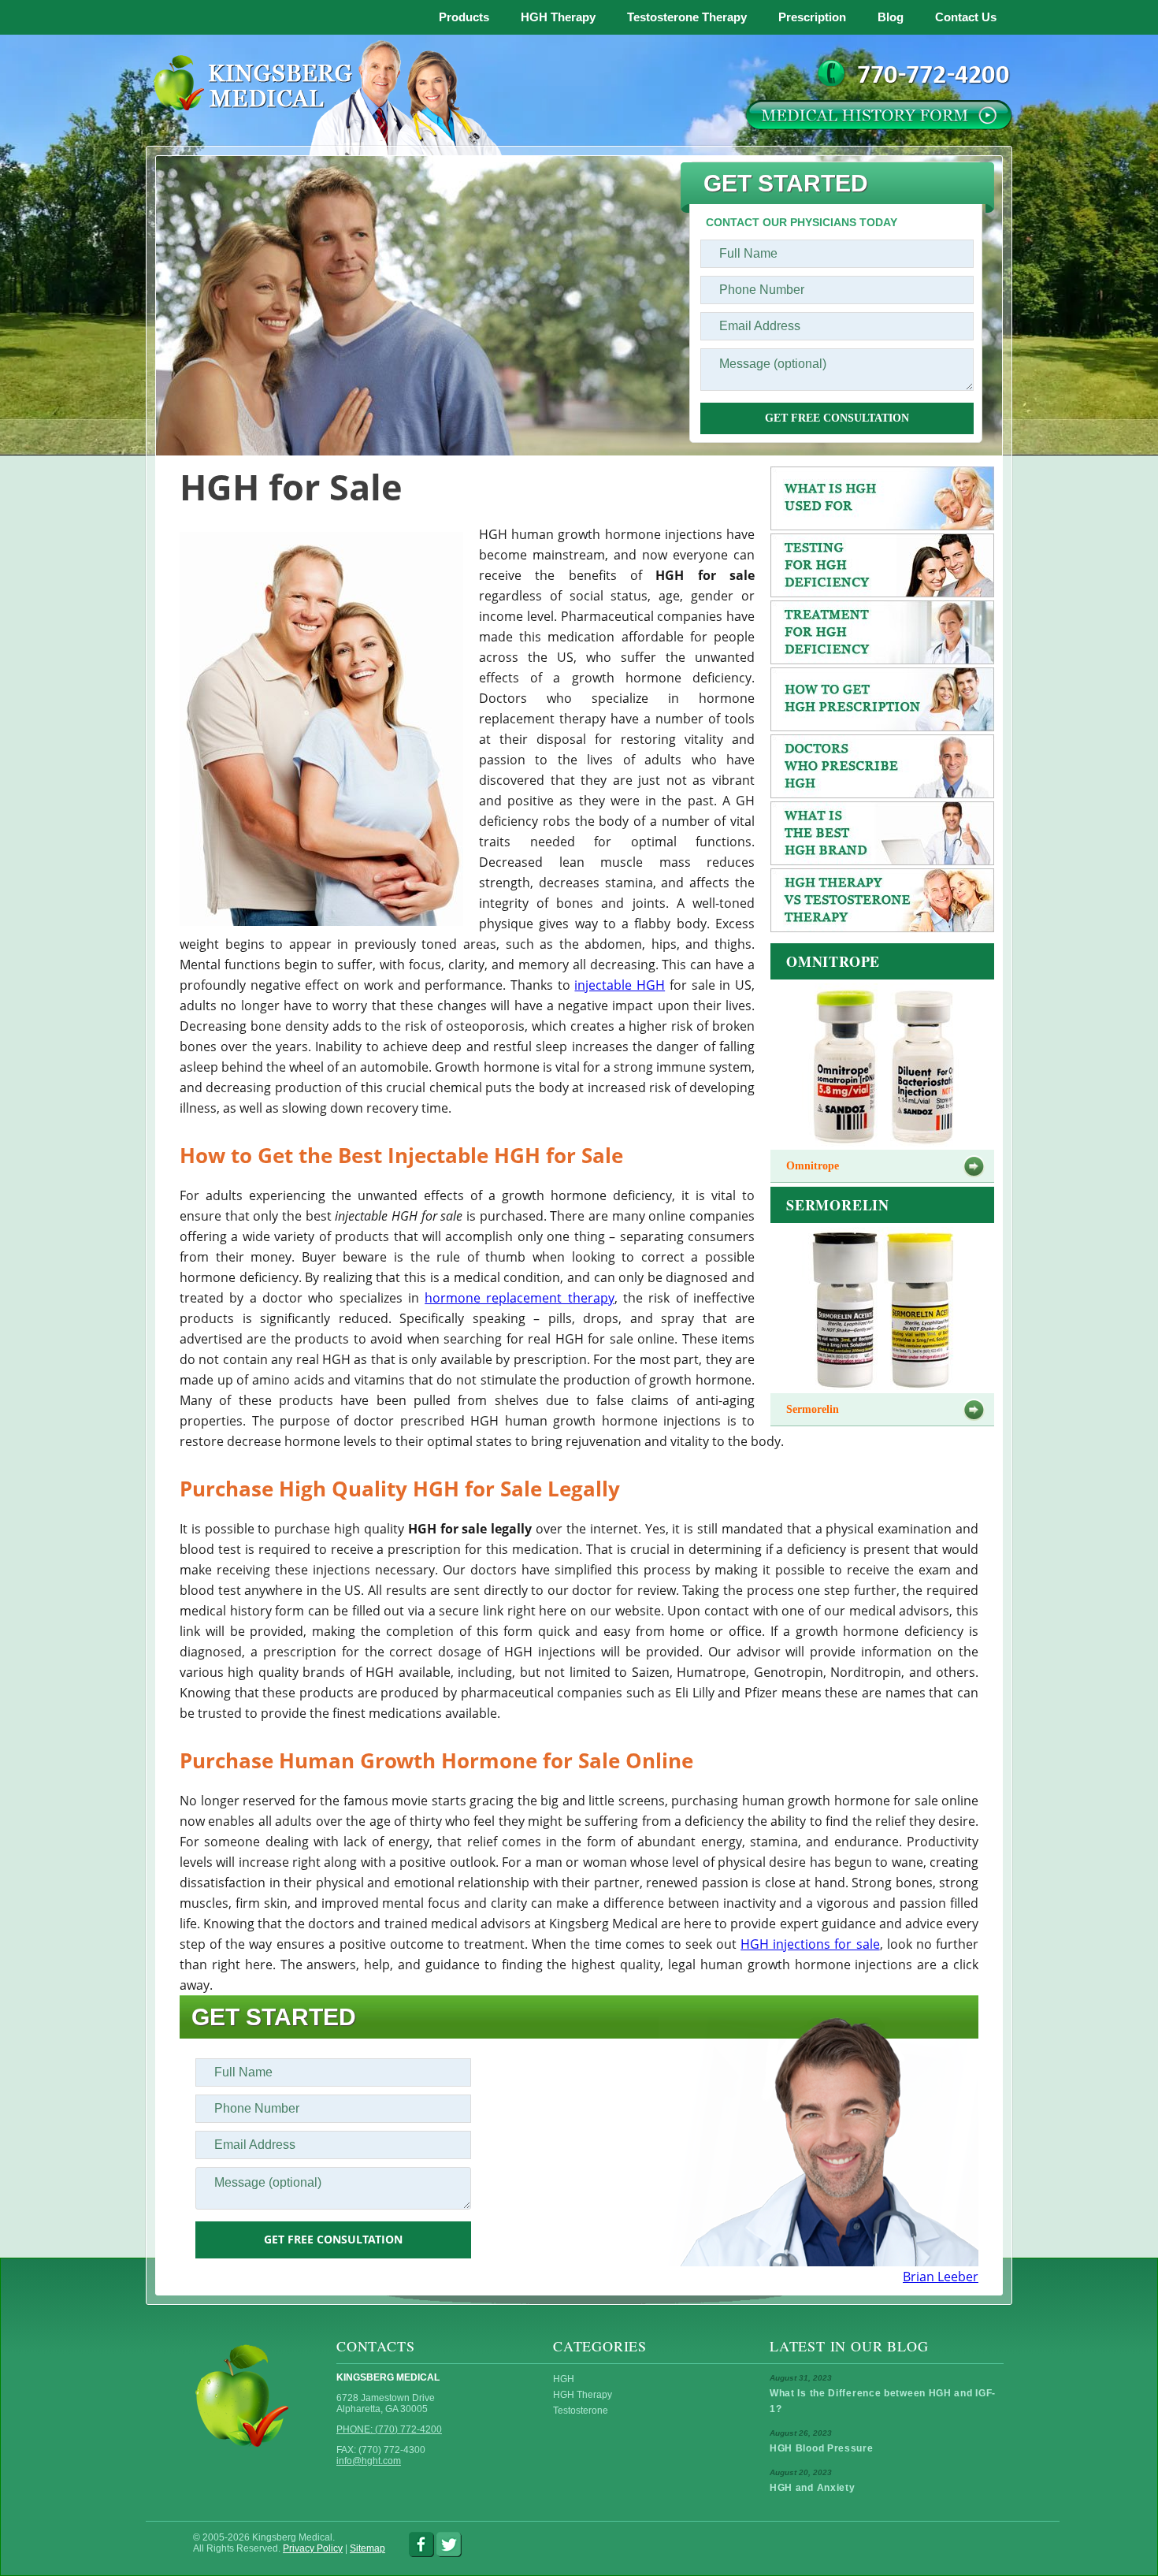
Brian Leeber (941, 2277)
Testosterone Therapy (687, 17)
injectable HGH (620, 985)
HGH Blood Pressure (822, 2448)
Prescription (812, 17)
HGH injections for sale (810, 1944)
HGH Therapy (558, 17)
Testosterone (581, 2411)
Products (464, 17)
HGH (564, 2379)
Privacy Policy (313, 2548)
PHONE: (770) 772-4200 (389, 2429)
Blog (891, 17)
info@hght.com (369, 2461)
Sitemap (367, 2548)
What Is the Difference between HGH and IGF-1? (883, 2401)
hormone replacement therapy (520, 1298)
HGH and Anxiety (813, 2488)
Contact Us (966, 17)
